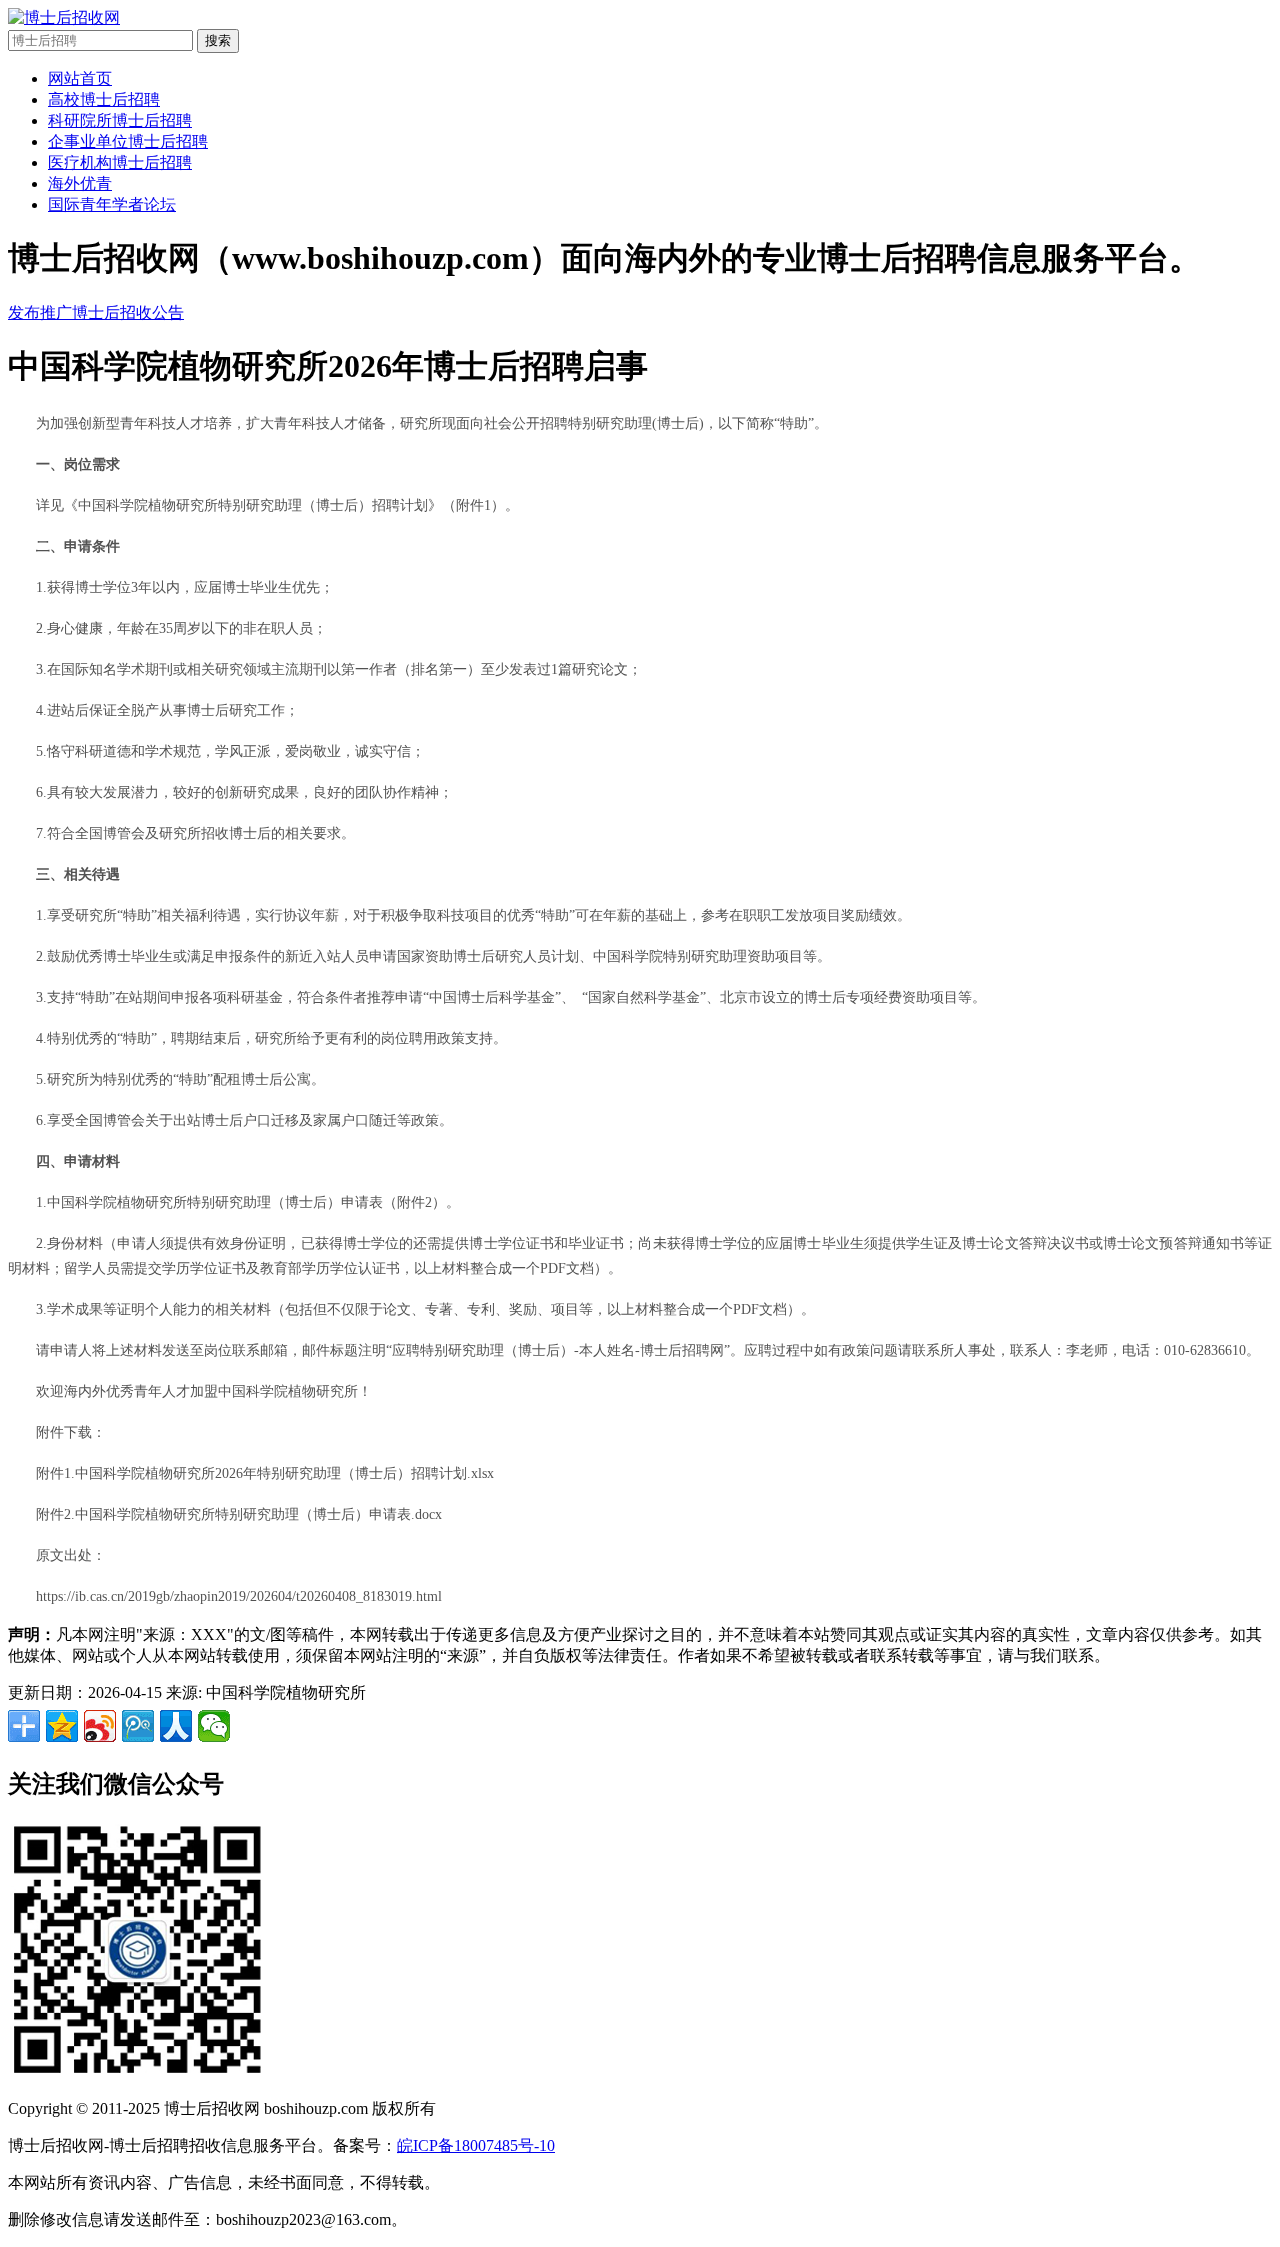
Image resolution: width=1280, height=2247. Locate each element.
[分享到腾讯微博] (138, 1726)
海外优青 (80, 183)
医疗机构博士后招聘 (120, 162)
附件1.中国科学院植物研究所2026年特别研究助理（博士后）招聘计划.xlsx (265, 1473)
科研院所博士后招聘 (120, 120)
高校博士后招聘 (104, 99)
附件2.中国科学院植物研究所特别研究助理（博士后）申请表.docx (239, 1514)
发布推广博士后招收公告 (96, 312)
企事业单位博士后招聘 (128, 141)
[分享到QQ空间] (62, 1726)
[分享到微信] (214, 1726)
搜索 (218, 40)
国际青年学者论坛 (112, 204)
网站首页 (80, 78)
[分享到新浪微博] (100, 1726)
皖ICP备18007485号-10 (476, 2145)
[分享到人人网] (176, 1726)
